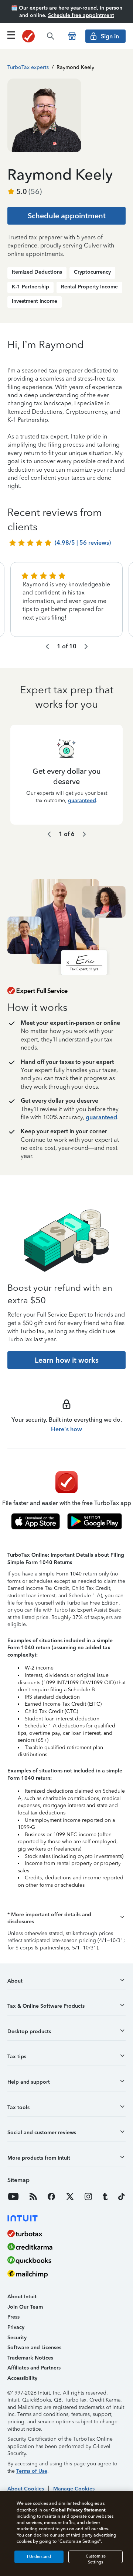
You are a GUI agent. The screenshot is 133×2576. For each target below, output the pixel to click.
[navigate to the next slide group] (86, 646)
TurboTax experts (28, 67)
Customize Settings (96, 2558)
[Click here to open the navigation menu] (11, 35)
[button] (66, 1918)
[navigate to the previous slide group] (47, 646)
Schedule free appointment (81, 15)
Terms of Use (32, 2471)
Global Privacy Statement (78, 2510)
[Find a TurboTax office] (72, 36)
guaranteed (82, 800)
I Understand (39, 2557)
